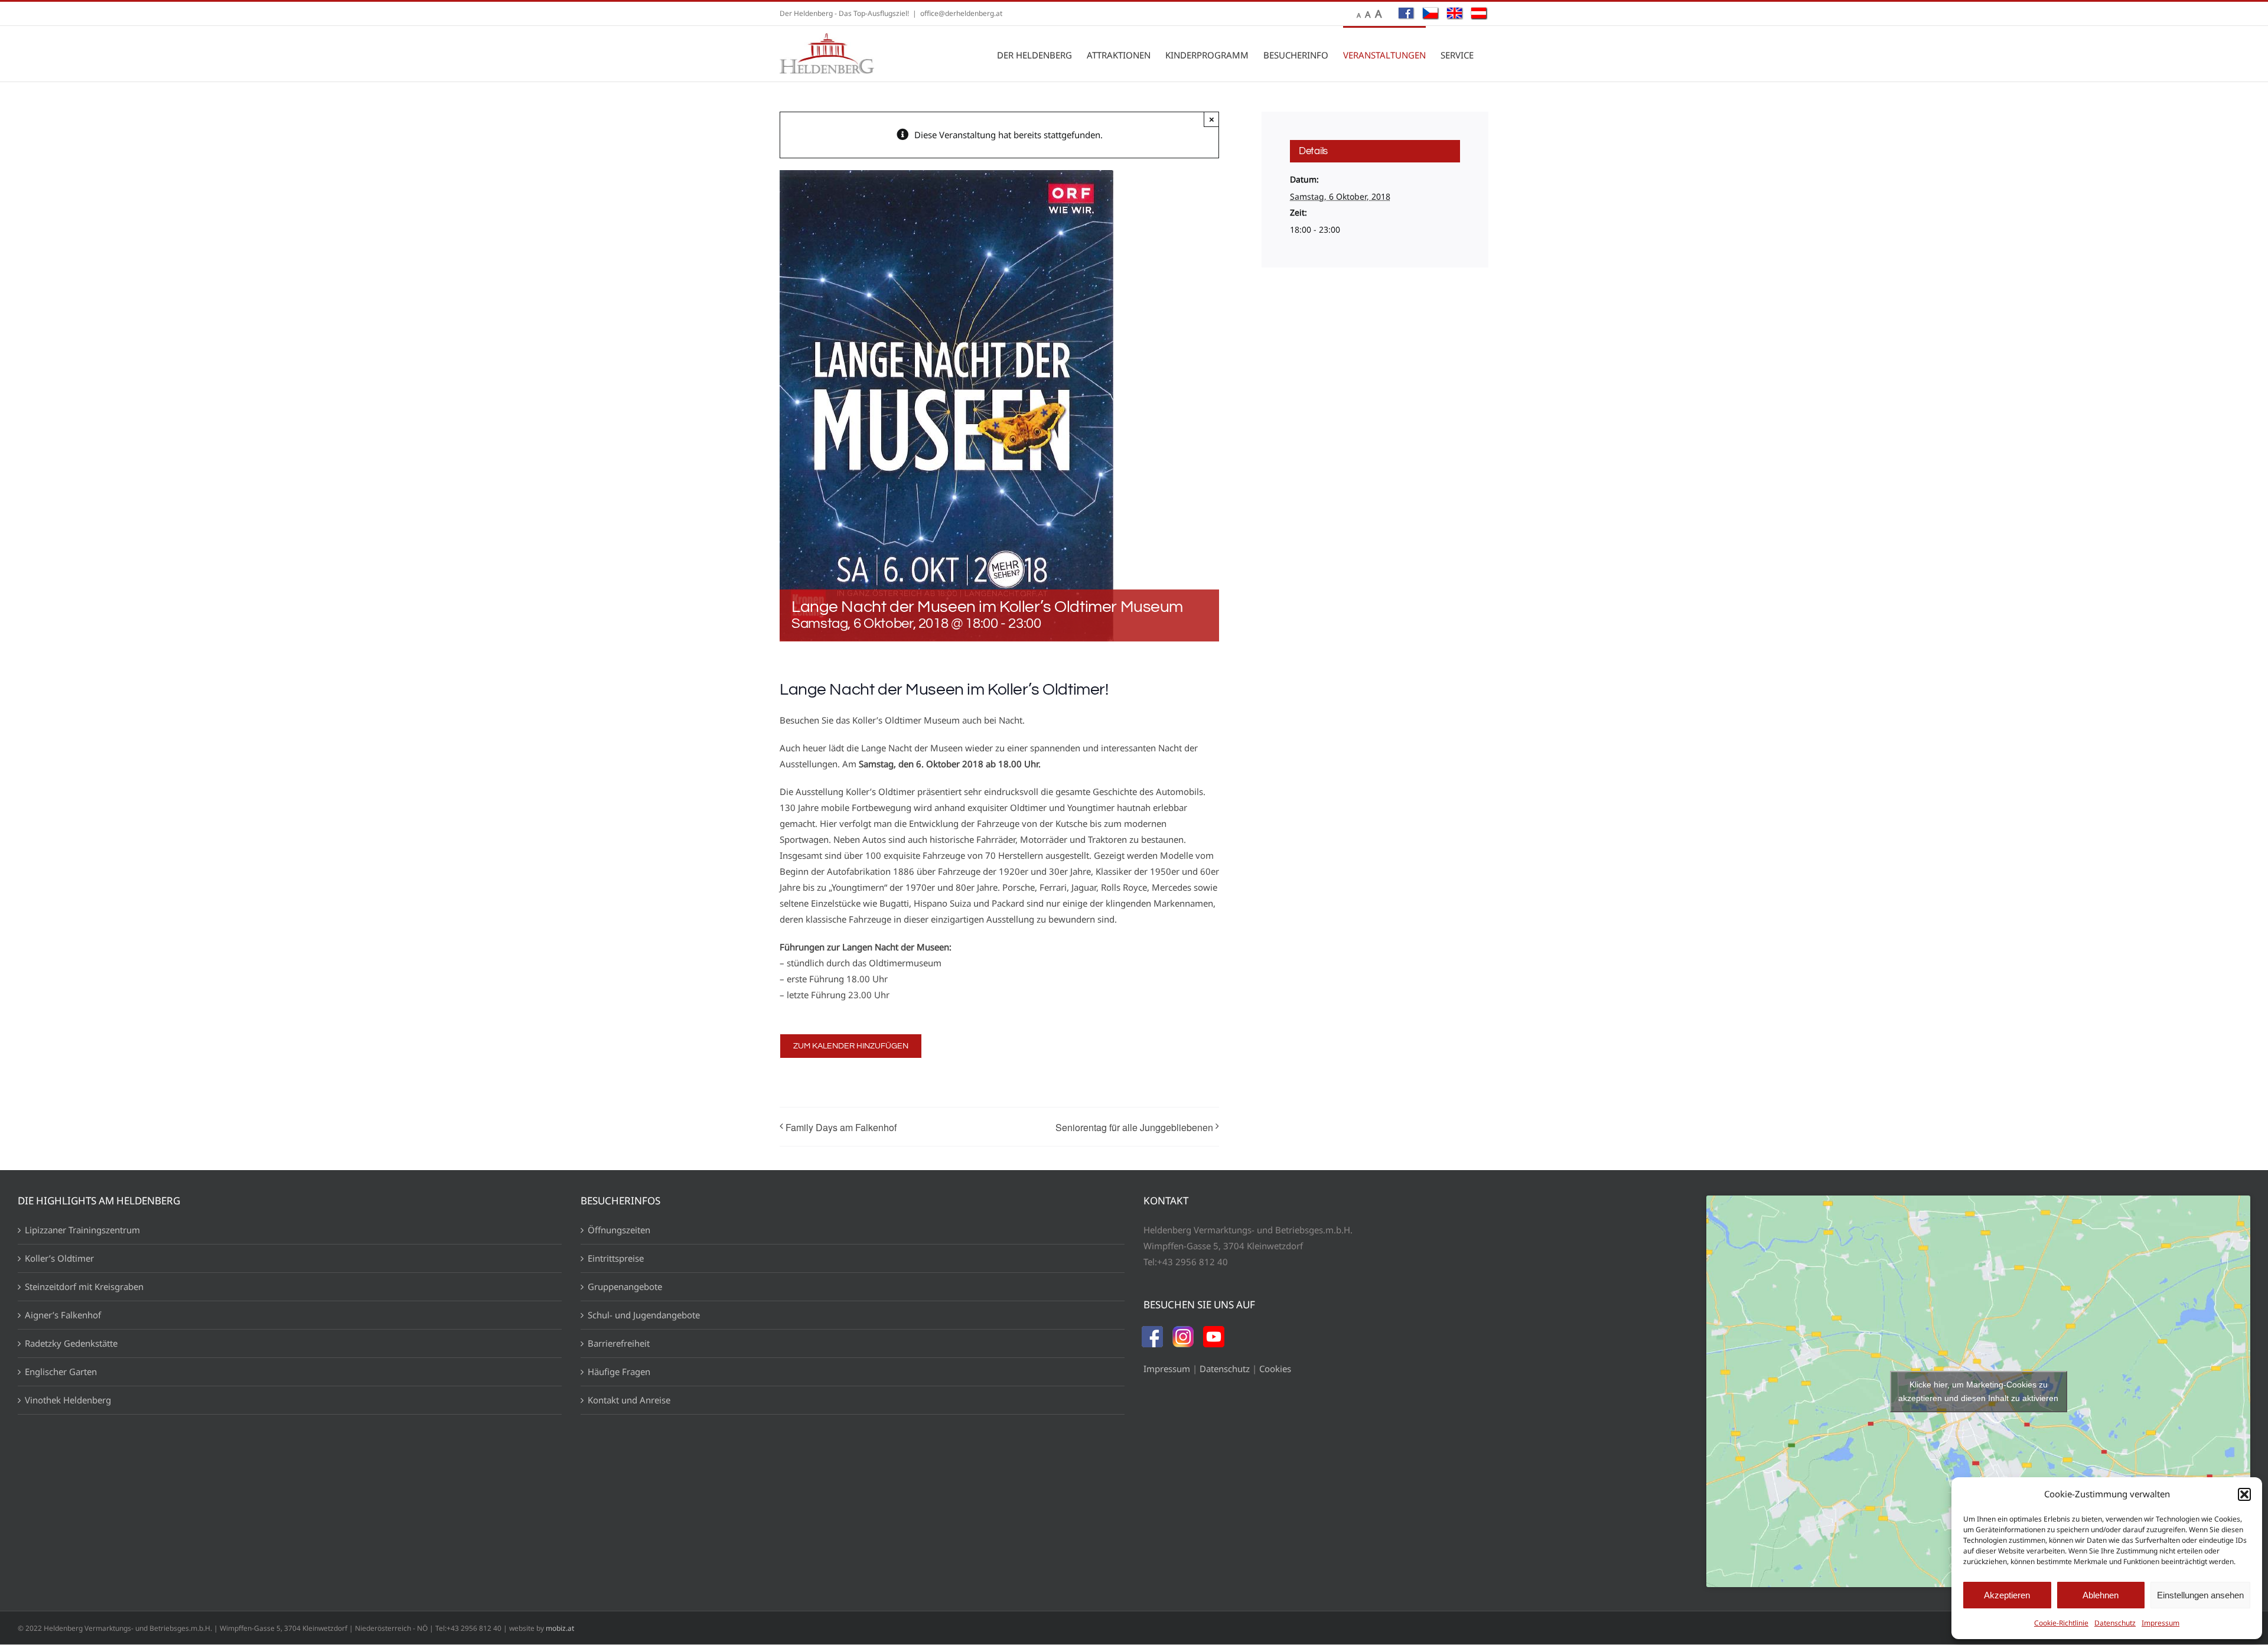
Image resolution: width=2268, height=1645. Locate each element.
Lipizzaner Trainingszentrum (82, 1230)
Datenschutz (2115, 1623)
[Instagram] (1183, 1334)
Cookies (1275, 1369)
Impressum (2161, 1623)
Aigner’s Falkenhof (63, 1315)
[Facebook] (1152, 1334)
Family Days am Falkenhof (841, 1127)
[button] (2244, 1494)
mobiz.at (560, 1628)
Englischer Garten (61, 1372)
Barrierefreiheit (619, 1343)
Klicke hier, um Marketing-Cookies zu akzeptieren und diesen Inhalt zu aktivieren (1978, 1391)
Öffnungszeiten (619, 1230)
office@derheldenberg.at (961, 13)
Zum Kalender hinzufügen (851, 1046)
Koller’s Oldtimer (59, 1258)
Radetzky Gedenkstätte (71, 1343)
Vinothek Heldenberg (68, 1400)
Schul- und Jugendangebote (644, 1315)
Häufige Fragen (619, 1372)
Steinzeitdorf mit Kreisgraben (84, 1286)
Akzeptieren (2007, 1595)
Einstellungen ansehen (2200, 1595)
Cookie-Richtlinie (2061, 1623)
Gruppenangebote (625, 1286)
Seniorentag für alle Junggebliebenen (1134, 1127)
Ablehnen (2101, 1595)
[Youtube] (1214, 1334)
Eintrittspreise (616, 1258)
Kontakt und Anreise (629, 1400)
